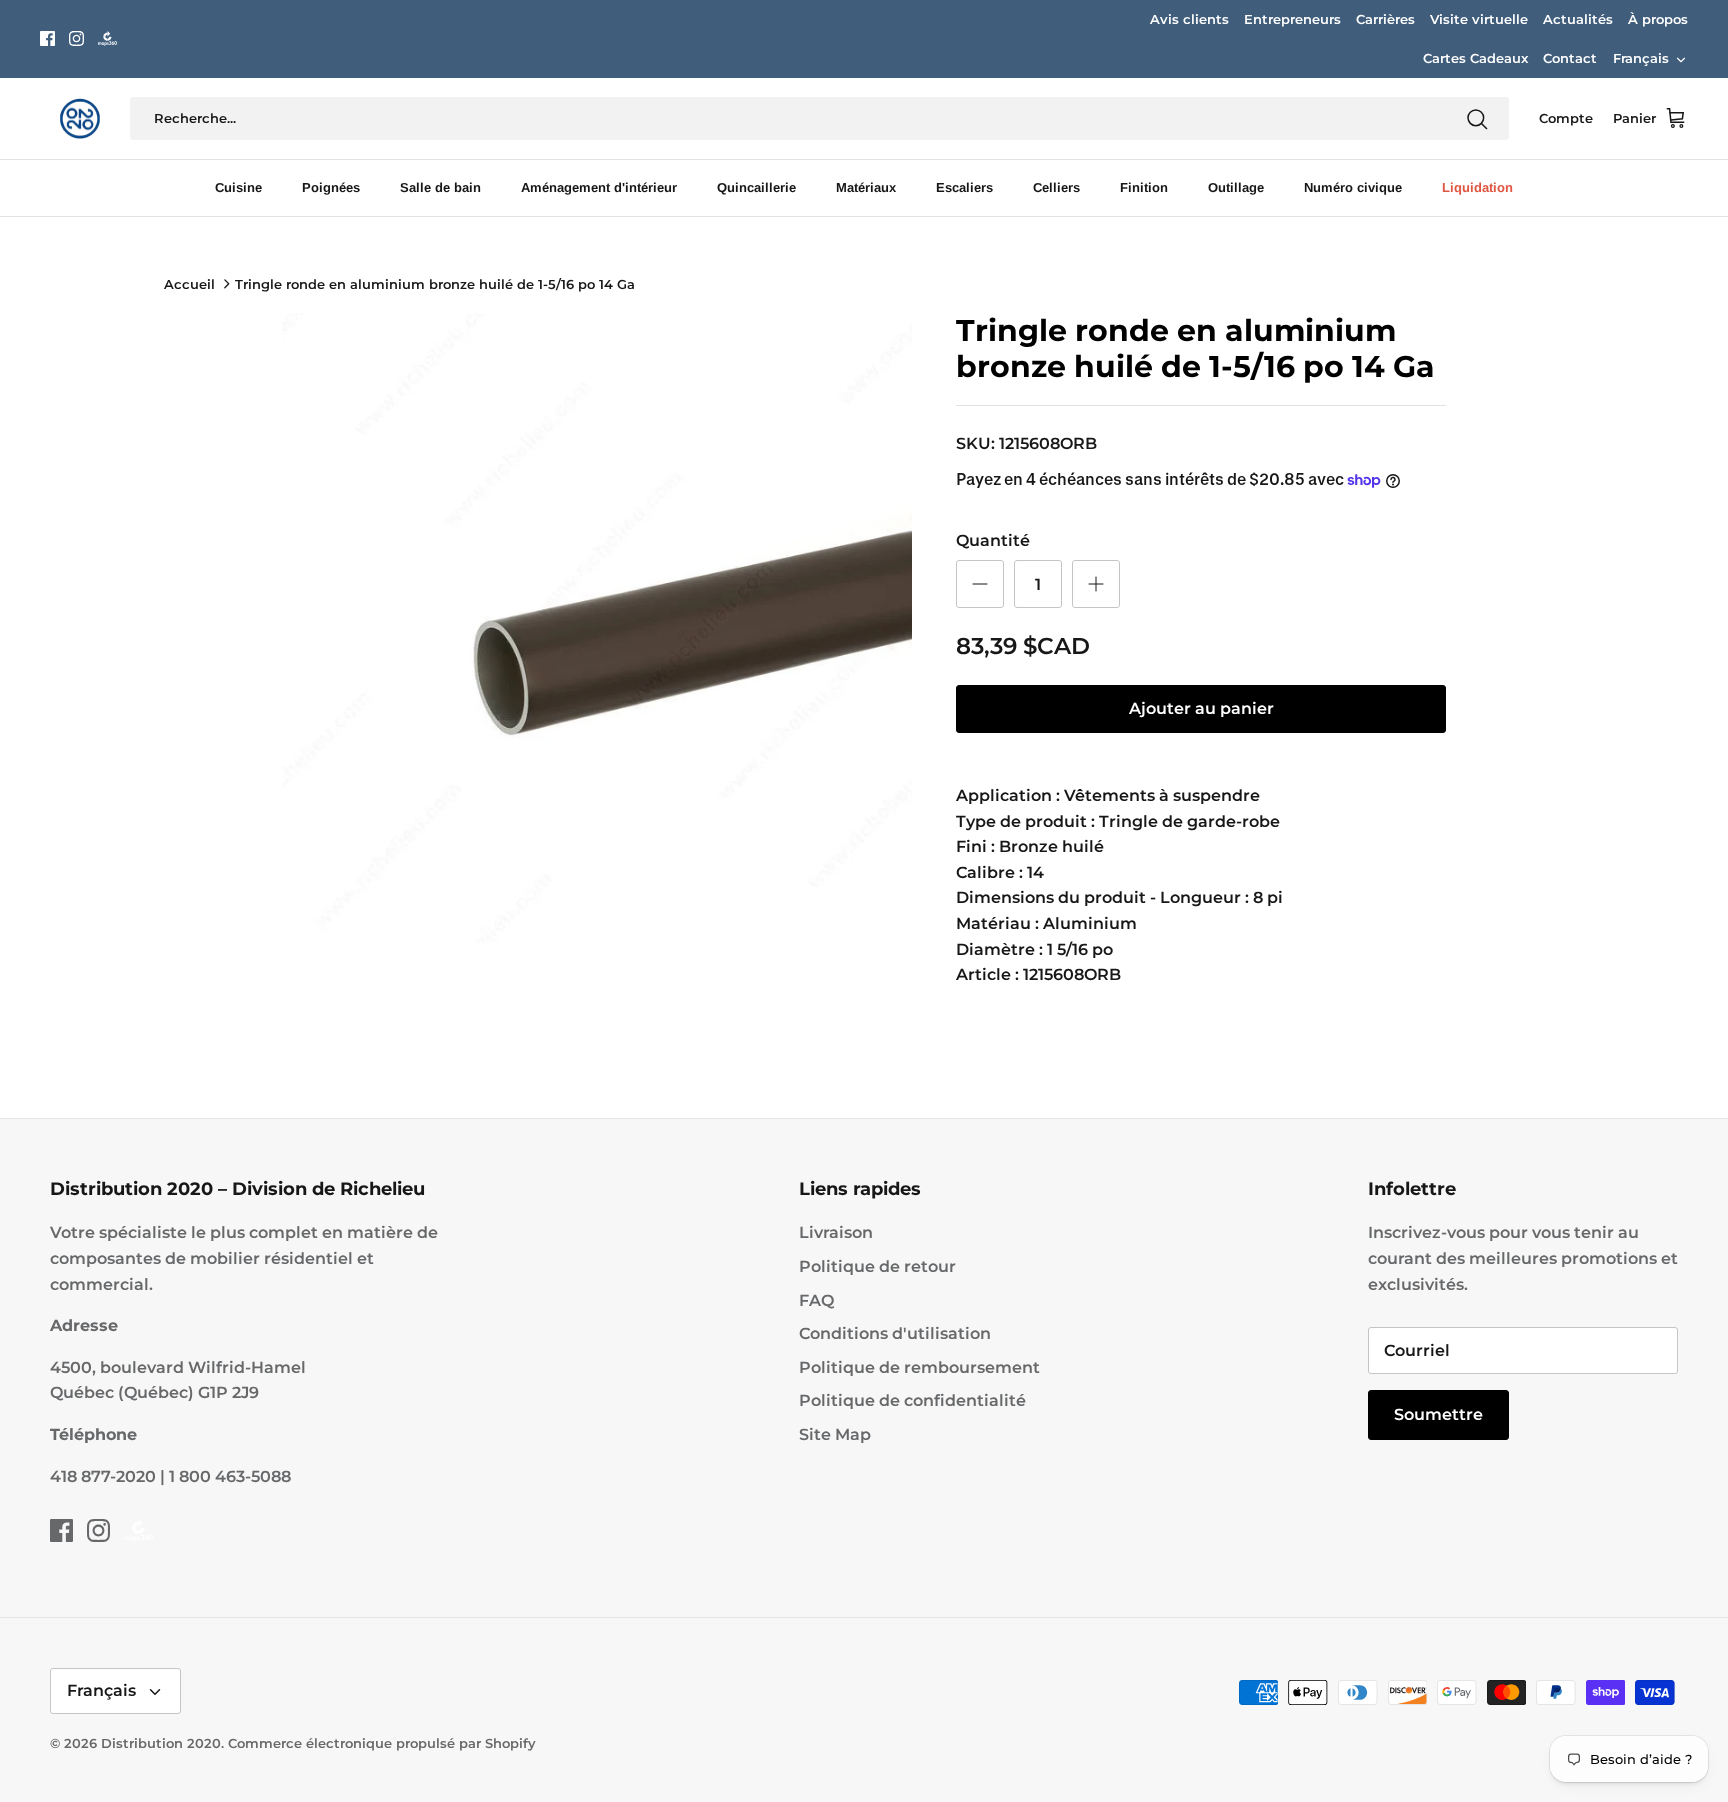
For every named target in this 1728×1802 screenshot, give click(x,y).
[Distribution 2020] (107, 38)
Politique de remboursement (919, 1367)
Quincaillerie (756, 187)
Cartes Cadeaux (1475, 58)
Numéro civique (1353, 187)
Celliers (1056, 187)
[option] (597, 628)
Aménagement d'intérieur (599, 187)
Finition (1144, 187)
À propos (1658, 19)
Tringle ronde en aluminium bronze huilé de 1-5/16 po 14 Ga (435, 284)
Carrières (1385, 19)
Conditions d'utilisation (895, 1333)
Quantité (993, 540)
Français (1641, 58)
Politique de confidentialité (912, 1400)
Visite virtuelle (1479, 19)
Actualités (1578, 19)
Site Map (835, 1434)
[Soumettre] (1477, 119)
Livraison (836, 1232)
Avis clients (1189, 19)
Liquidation (1477, 187)
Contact (1570, 58)
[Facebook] (47, 38)
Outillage (1236, 187)
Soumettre (1438, 1414)
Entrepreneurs (1292, 19)
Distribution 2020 (161, 1743)
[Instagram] (76, 38)
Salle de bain (440, 187)
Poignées (331, 187)
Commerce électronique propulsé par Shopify (382, 1743)
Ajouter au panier (1201, 708)
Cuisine (238, 187)
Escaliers (964, 187)
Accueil (189, 284)
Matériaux (866, 187)
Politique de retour (877, 1266)
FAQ (816, 1300)
